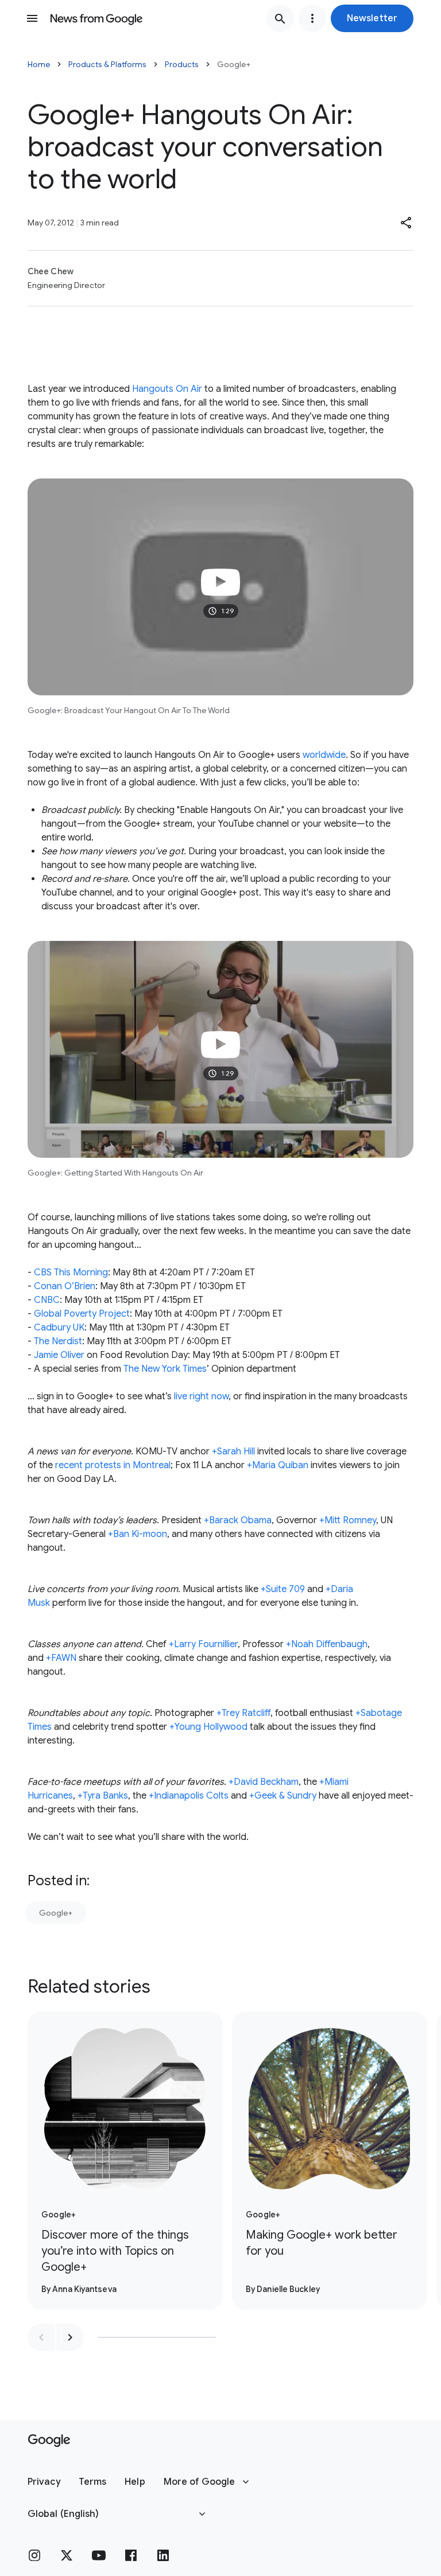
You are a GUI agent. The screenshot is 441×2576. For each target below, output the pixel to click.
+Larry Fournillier (203, 1644)
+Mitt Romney (348, 1520)
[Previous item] (41, 2337)
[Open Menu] (32, 18)
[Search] (280, 18)
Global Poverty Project (82, 1314)
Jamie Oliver (59, 1355)
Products (182, 64)
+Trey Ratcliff (243, 1713)
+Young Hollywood (208, 1727)
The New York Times (165, 1369)
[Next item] (70, 2337)
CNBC (47, 1300)
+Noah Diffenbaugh (327, 1644)
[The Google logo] (49, 2441)
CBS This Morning (71, 1273)
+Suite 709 (283, 1589)
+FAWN (61, 1658)
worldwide (324, 755)
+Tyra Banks (103, 1796)
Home (39, 64)
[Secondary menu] (312, 18)
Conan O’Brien (65, 1286)
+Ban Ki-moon (138, 1534)
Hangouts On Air (167, 389)
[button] (372, 18)
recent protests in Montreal (113, 1465)
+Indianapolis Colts (189, 1796)
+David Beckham (264, 1782)
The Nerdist (58, 1341)
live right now (201, 1396)
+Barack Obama (238, 1520)
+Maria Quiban (278, 1465)
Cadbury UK (59, 1328)
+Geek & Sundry (283, 1796)
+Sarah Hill (233, 1452)
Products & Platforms (107, 64)
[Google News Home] (96, 18)
